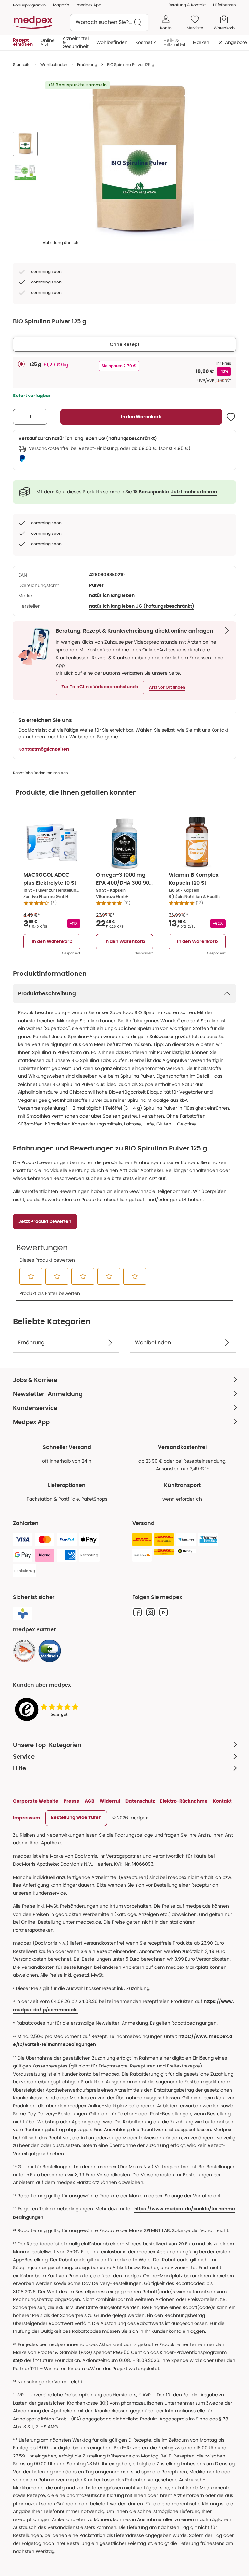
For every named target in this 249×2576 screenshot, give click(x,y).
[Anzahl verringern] (20, 417)
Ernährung (87, 64)
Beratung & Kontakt (187, 5)
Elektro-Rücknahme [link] (184, 1801)
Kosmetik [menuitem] (146, 42)
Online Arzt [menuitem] (48, 42)
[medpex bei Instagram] (150, 1612)
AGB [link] (89, 1801)
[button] (100, 687)
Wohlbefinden (54, 64)
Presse (71, 1801)
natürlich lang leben (112, 596)
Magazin (61, 5)
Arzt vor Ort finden (167, 687)
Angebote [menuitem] (236, 42)
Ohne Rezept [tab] (125, 344)
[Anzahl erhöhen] (41, 417)
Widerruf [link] (110, 1801)
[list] (25, 159)
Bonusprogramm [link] (29, 5)
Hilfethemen (225, 5)
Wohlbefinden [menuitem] (112, 42)
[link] (24, 1651)
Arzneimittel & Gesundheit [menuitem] (76, 42)
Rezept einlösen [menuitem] (23, 42)
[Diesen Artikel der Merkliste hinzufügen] (231, 417)
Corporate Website (36, 1801)
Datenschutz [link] (140, 1801)
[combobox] (109, 22)
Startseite (22, 64)
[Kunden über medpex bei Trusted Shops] (49, 1710)
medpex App (89, 5)
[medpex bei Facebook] (137, 1612)
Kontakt (222, 1801)
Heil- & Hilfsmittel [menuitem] (174, 42)
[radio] (21, 364)
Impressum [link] (27, 1818)
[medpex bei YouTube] (163, 1612)
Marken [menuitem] (201, 42)
